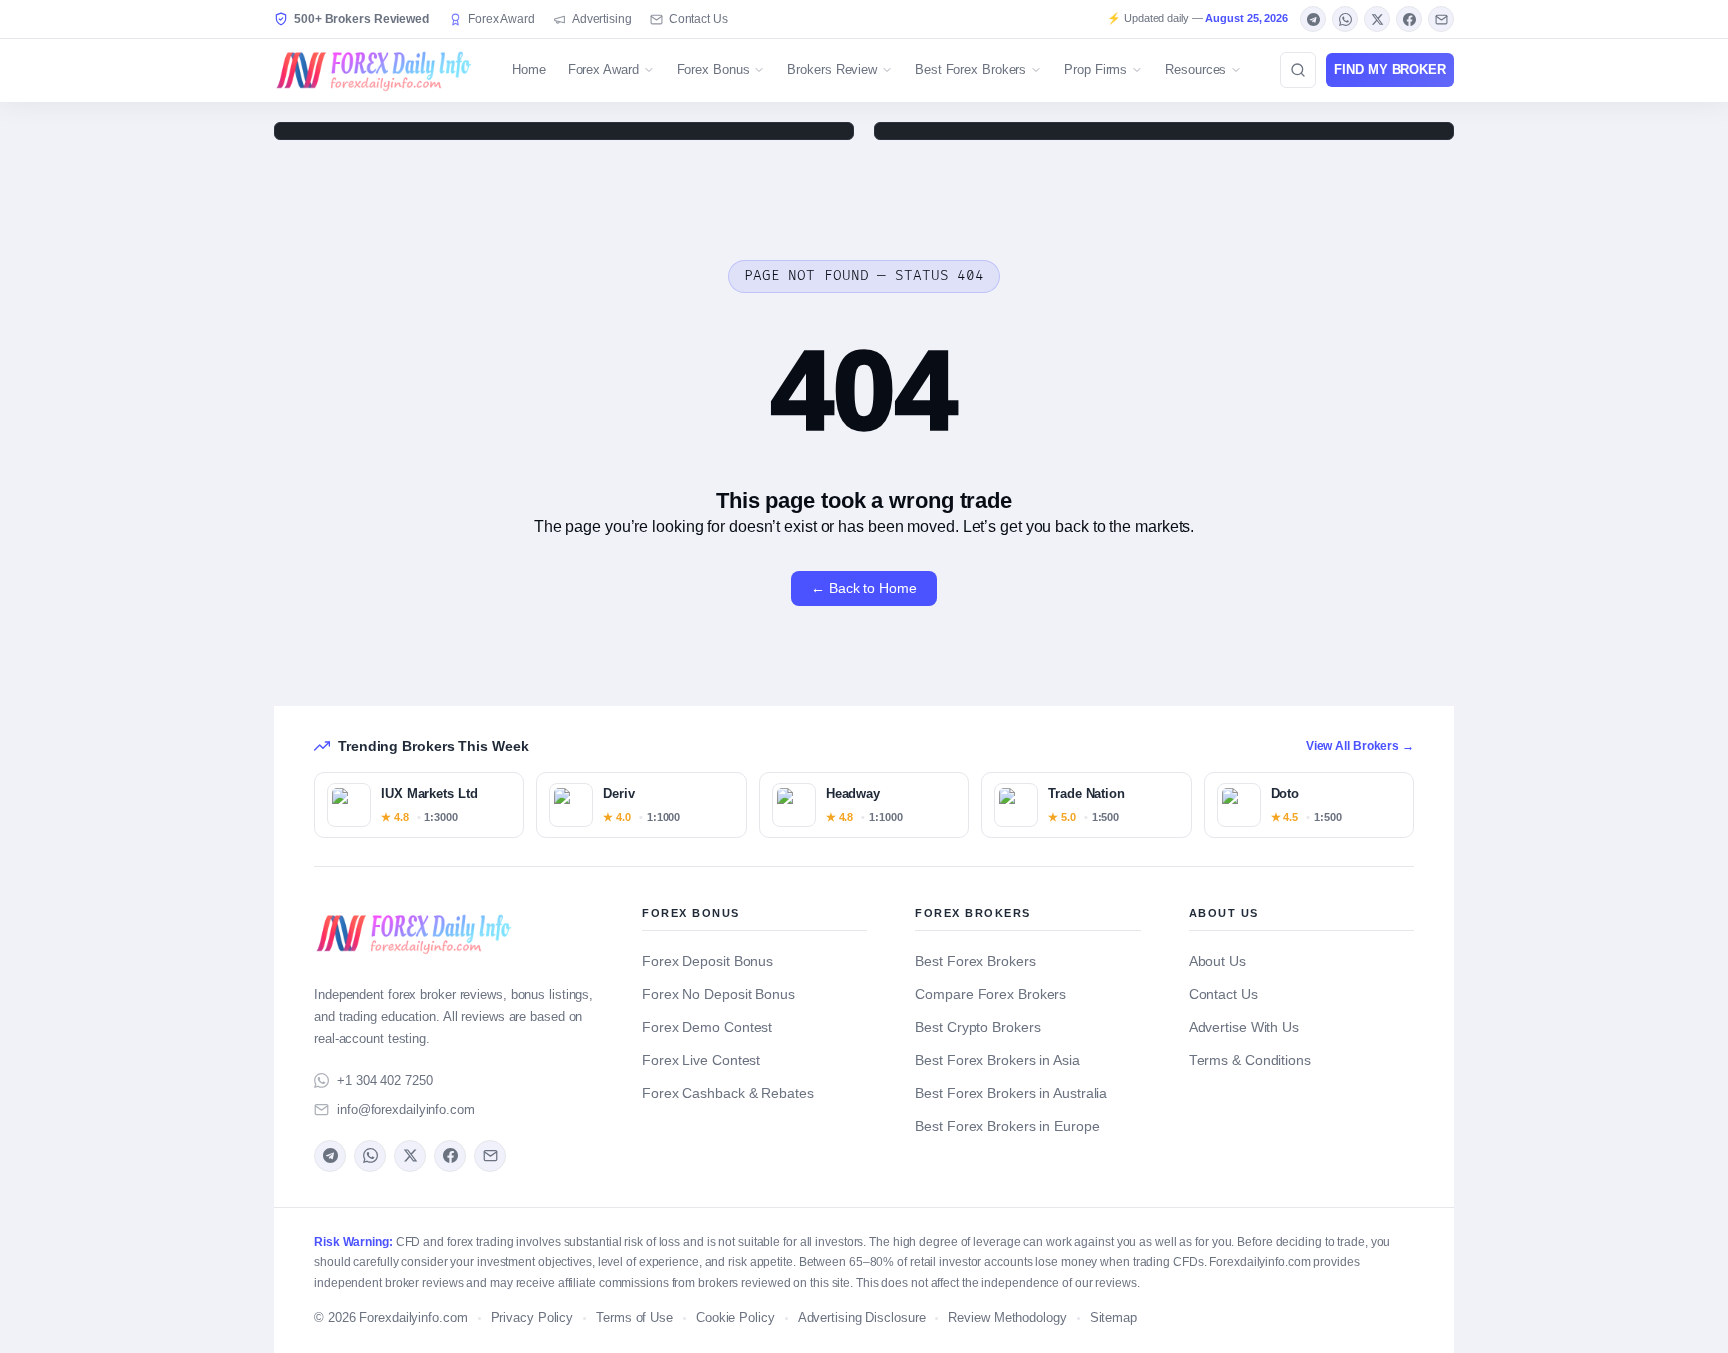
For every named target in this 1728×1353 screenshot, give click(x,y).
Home (529, 69)
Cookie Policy (735, 1318)
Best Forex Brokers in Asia (997, 1060)
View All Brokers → (1360, 746)
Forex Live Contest (701, 1060)
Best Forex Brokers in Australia (1011, 1093)
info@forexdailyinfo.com (406, 1109)
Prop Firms (1095, 69)
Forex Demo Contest (707, 1027)
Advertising (602, 19)
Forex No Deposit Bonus (718, 994)
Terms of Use (634, 1318)
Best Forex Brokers (970, 69)
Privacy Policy (532, 1318)
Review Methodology (1007, 1318)
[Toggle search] (1298, 70)
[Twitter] (1377, 19)
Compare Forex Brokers (990, 994)
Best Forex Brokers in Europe (1007, 1126)
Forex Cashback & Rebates (728, 1093)
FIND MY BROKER (1390, 69)
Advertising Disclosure (862, 1318)
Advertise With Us (1244, 1027)
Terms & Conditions (1250, 1060)
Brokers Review (832, 69)
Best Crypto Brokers (977, 1027)
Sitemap (1113, 1318)
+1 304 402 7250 (385, 1080)
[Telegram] (1313, 19)
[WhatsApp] (1345, 19)
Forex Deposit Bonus (707, 961)
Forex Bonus (713, 69)
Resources (1195, 69)
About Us (1217, 961)
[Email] (1441, 19)
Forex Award (501, 19)
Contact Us (698, 19)
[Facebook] (1409, 19)
